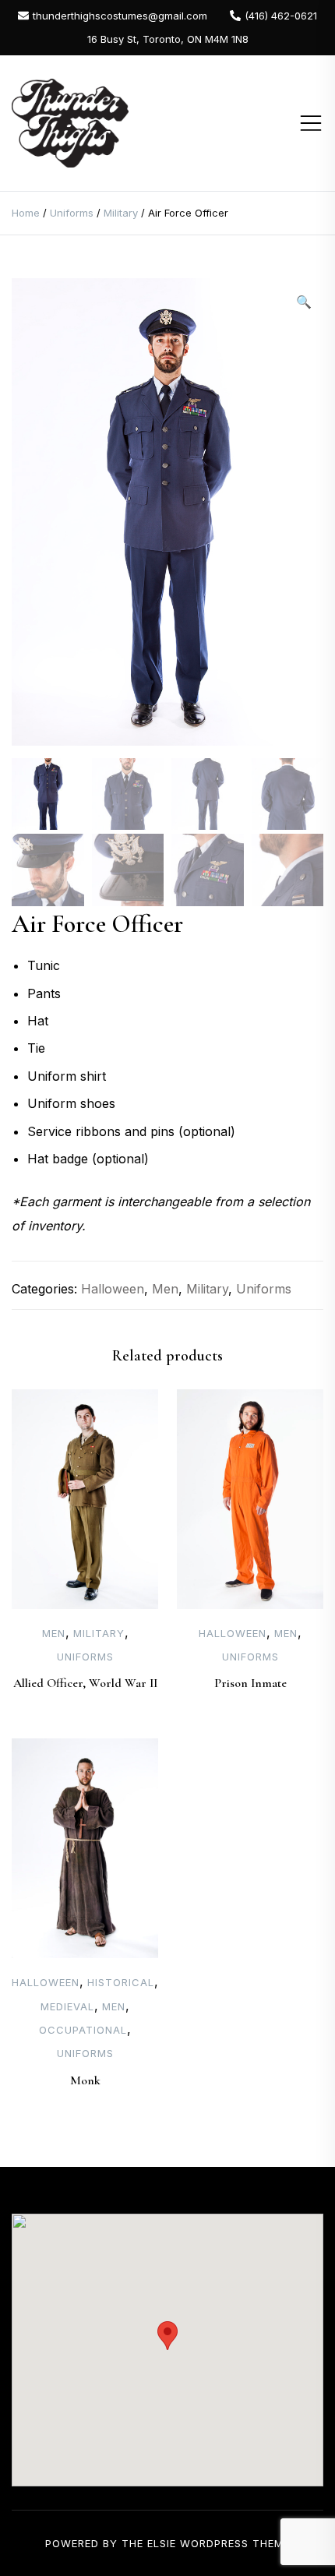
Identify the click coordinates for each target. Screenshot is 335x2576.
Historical (121, 1982)
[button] (304, 302)
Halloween (113, 1289)
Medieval (67, 2006)
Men (165, 1289)
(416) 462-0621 (281, 16)
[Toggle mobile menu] (311, 123)
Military (121, 213)
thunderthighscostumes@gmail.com (120, 16)
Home (26, 213)
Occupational (83, 2030)
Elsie (162, 2543)
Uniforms (72, 213)
